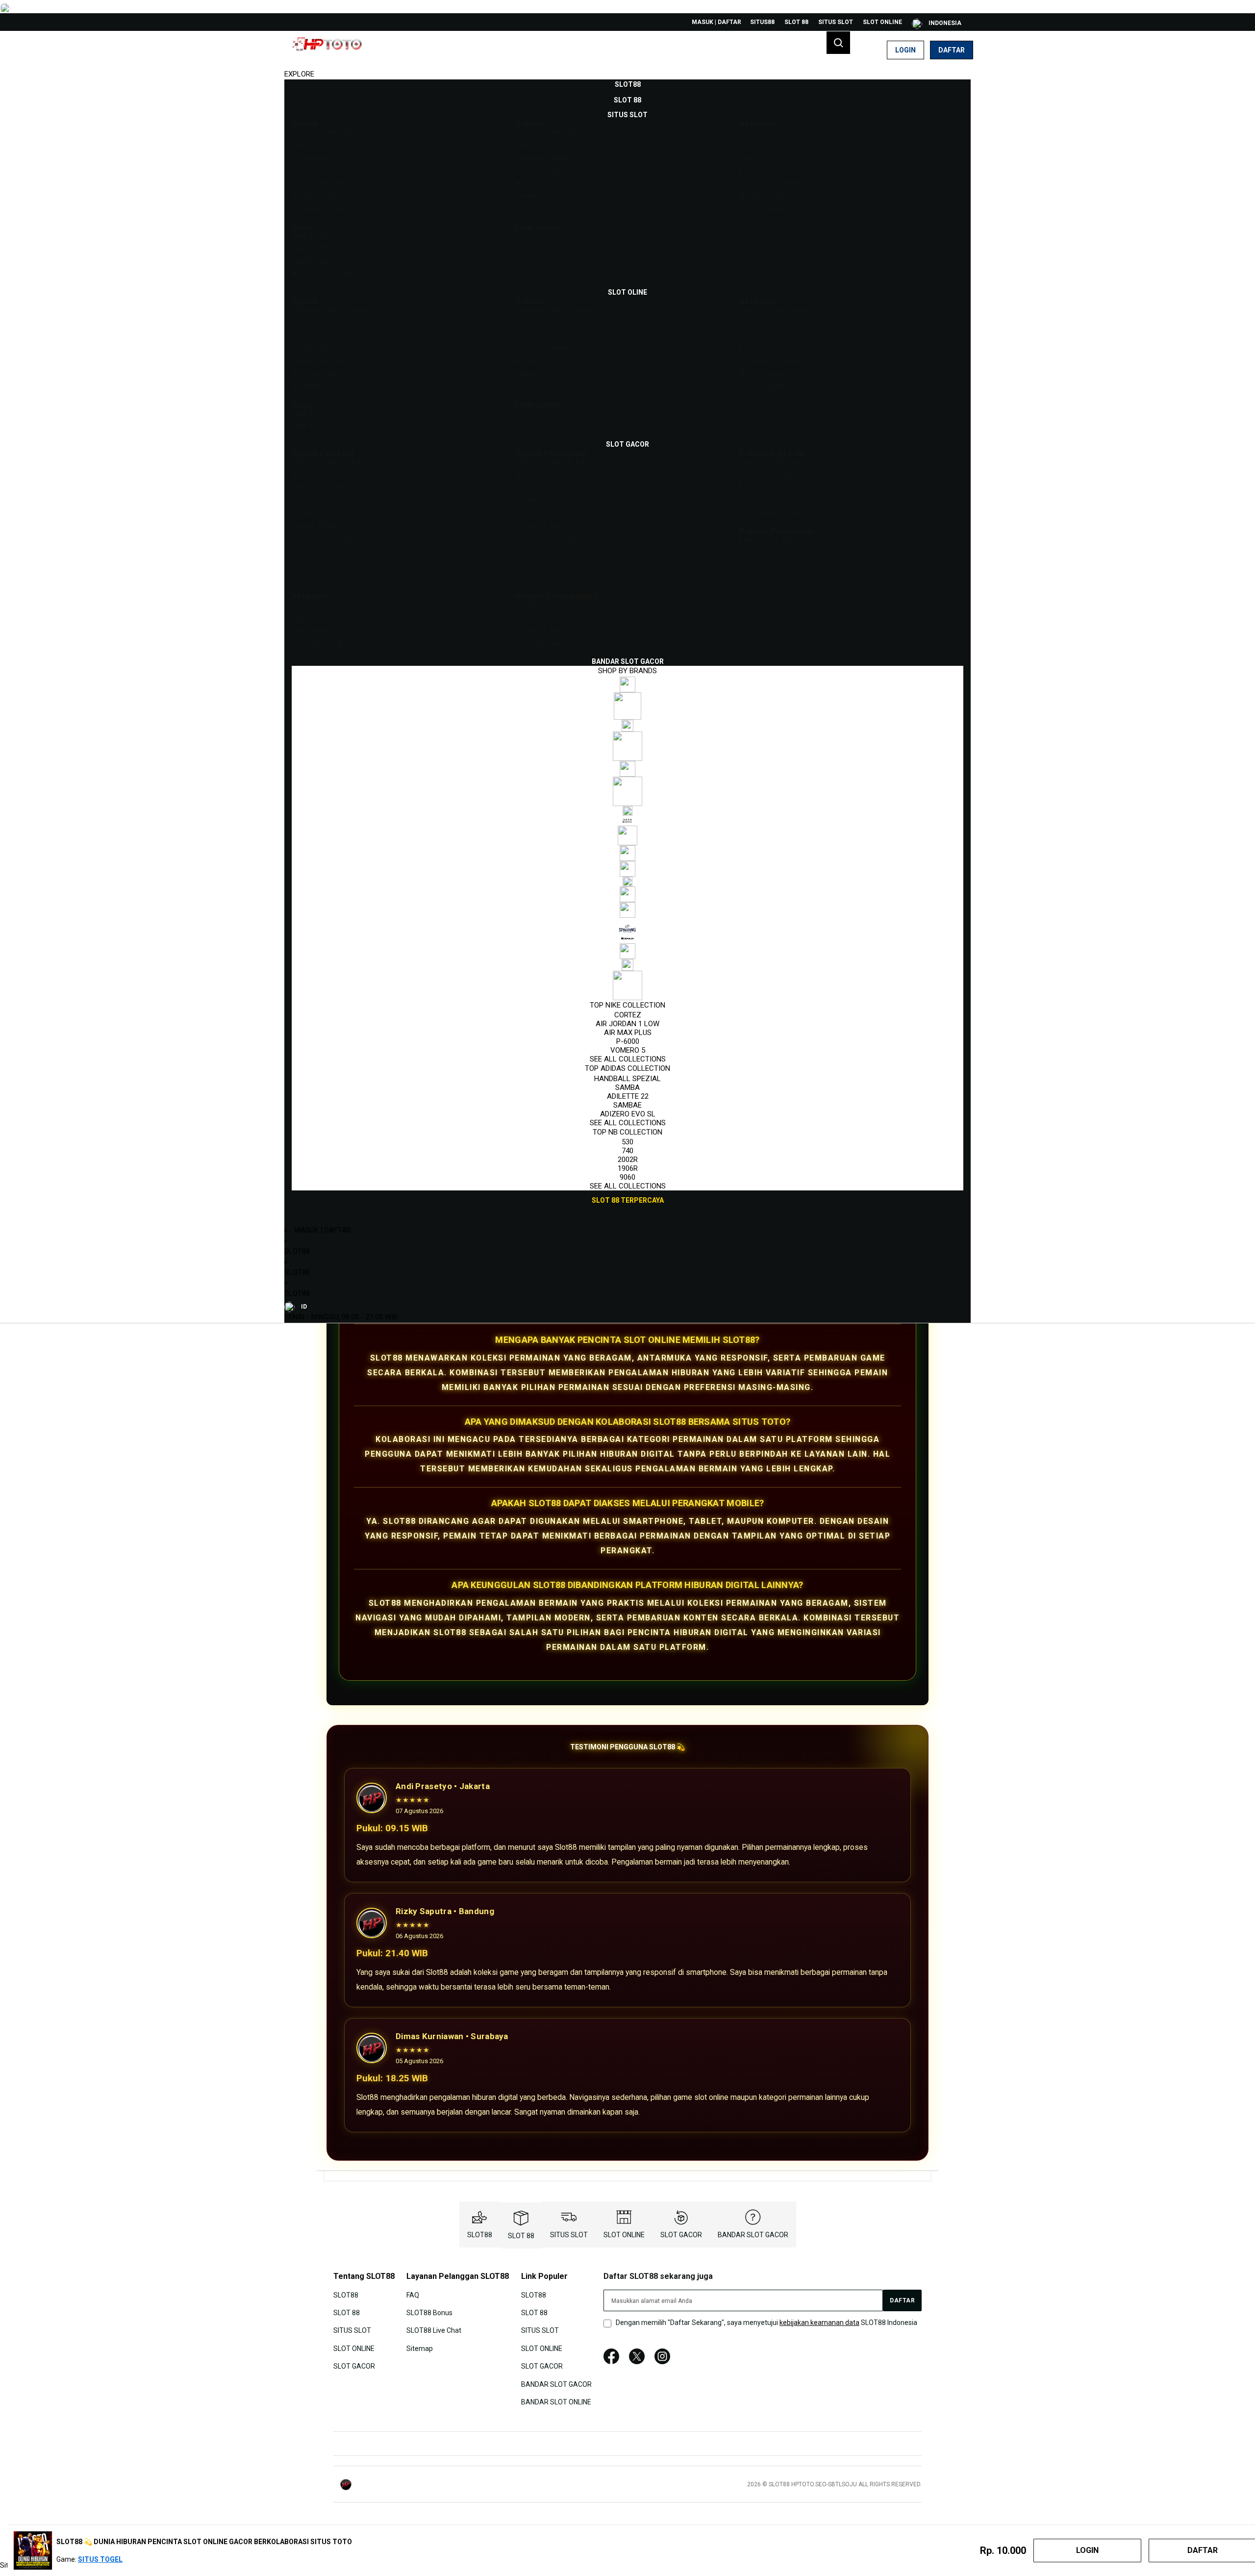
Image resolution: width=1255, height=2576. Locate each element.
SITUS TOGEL (100, 2559)
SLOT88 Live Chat (434, 2330)
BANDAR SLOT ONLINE (556, 2402)
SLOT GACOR (681, 2235)
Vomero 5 (628, 1050)
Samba (627, 1087)
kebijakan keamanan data (819, 2323)
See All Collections (628, 1059)
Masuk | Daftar (716, 22)
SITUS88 (762, 22)
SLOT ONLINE (882, 22)
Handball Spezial (627, 1079)
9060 (627, 1177)
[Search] (838, 43)
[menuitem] (628, 84)
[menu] (627, 643)
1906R (628, 1168)
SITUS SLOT (836, 22)
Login (905, 50)
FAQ (413, 2295)
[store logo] (331, 50)
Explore (299, 74)
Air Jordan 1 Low (627, 1024)
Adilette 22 (628, 1096)
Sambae (627, 1105)
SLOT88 (297, 1251)
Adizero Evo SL (628, 1114)
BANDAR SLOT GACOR (753, 2235)
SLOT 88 (796, 22)
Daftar (952, 50)
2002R (628, 1160)
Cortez (628, 1015)
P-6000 (628, 1041)
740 (627, 1151)
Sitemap (420, 2348)
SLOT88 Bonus (429, 2313)
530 (627, 1142)
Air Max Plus (628, 1033)
